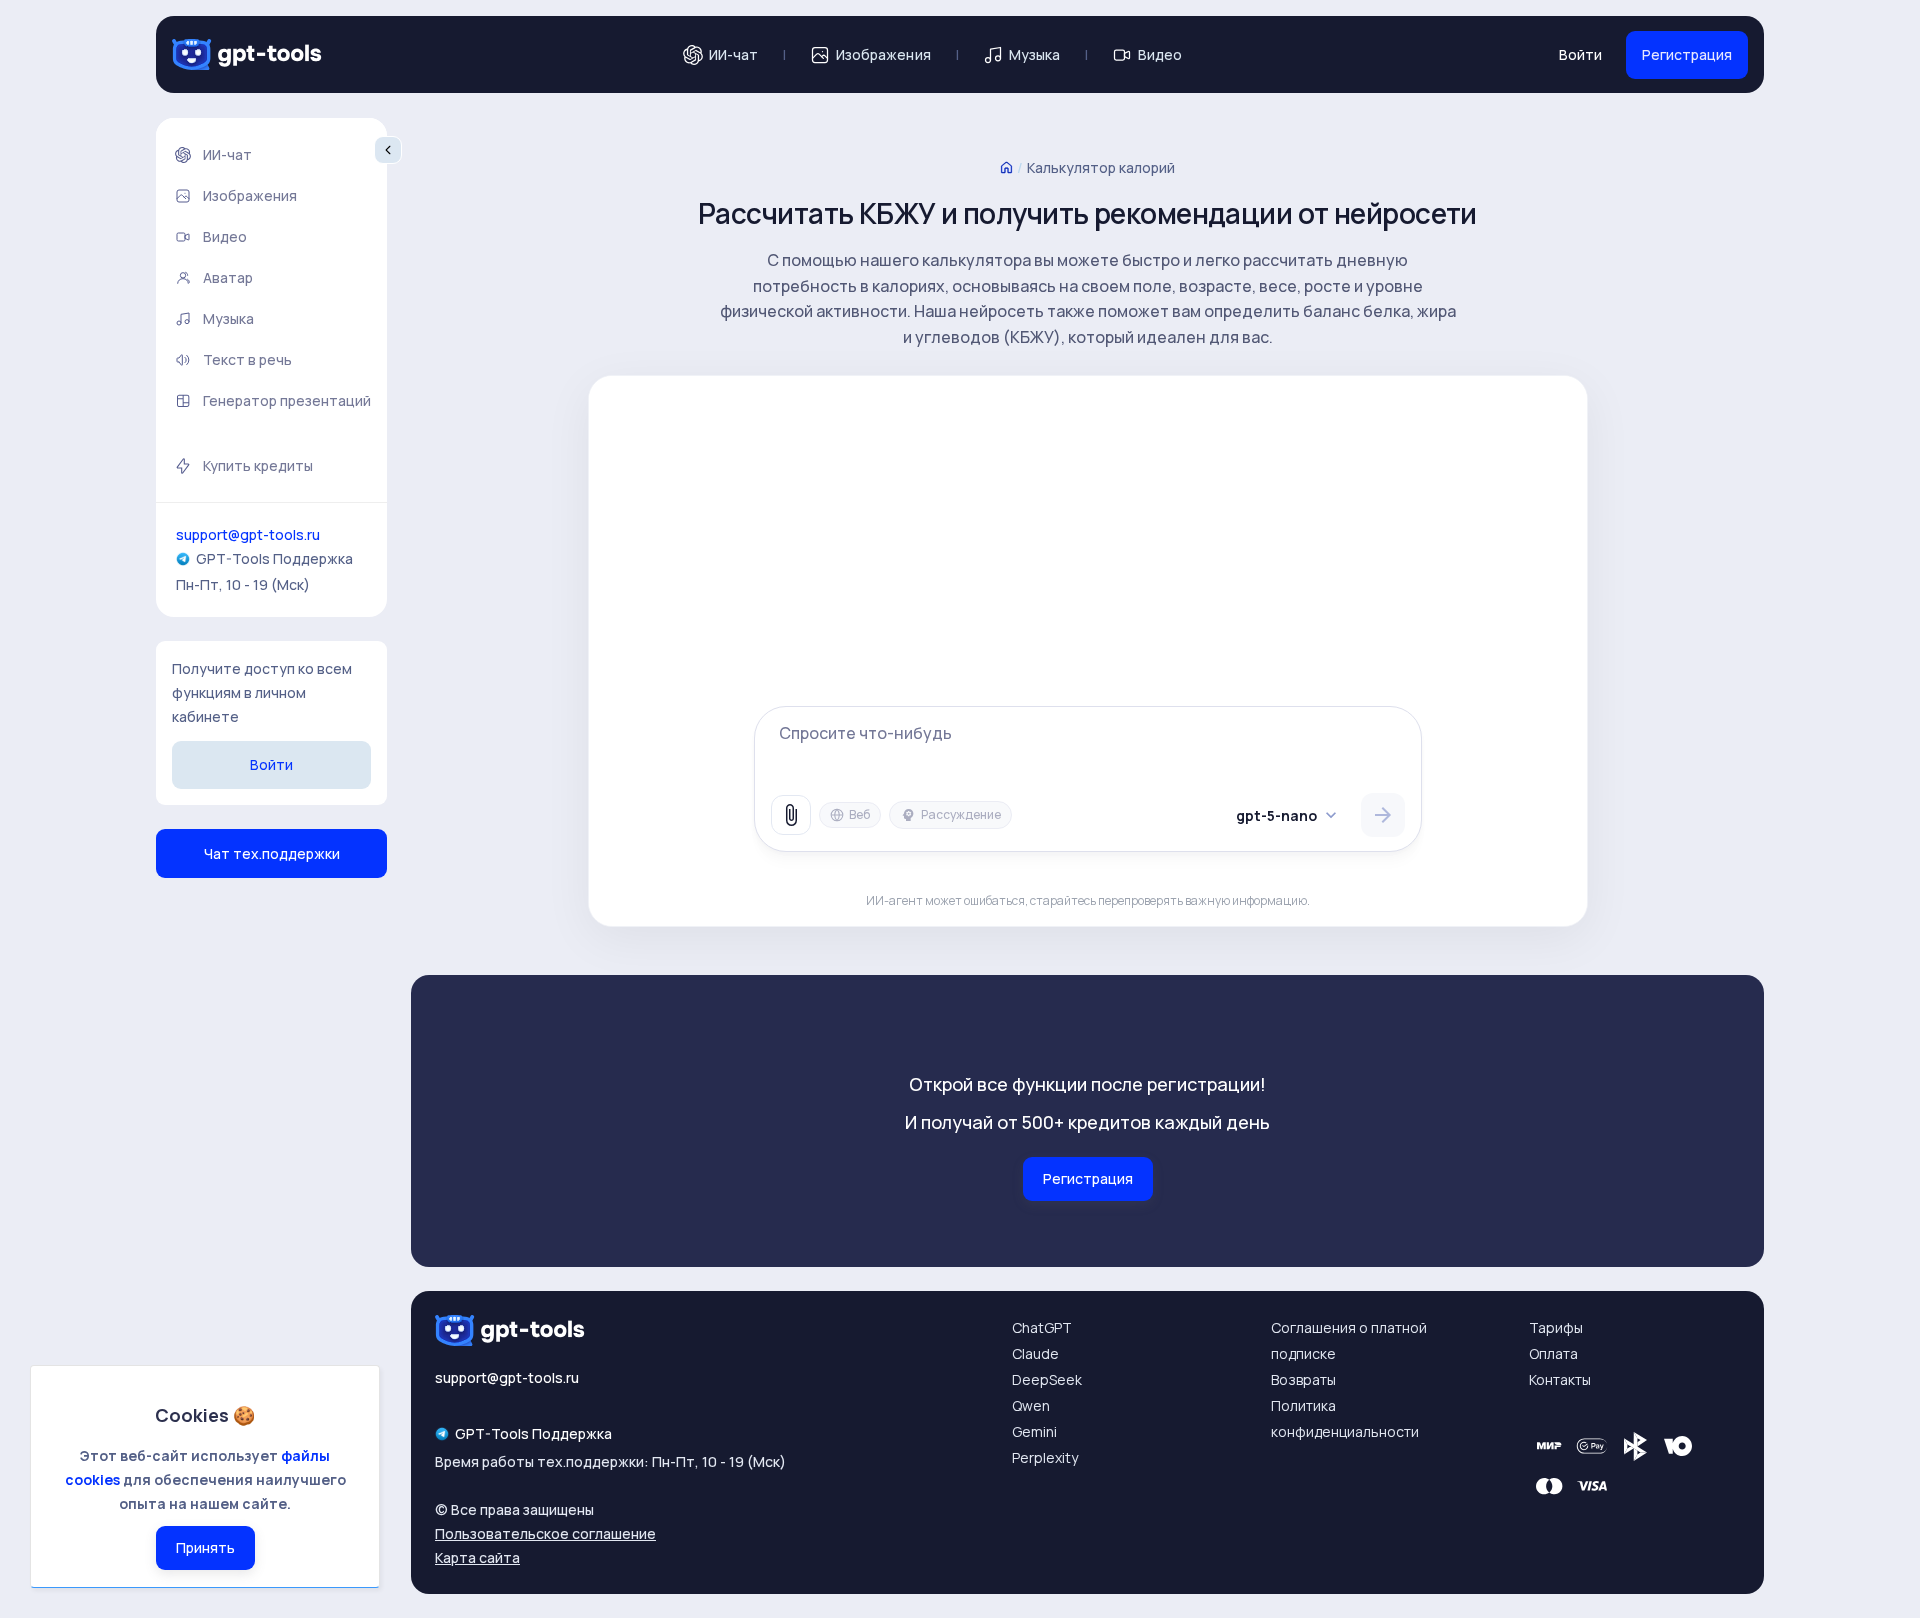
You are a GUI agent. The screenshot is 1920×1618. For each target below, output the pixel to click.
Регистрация (1687, 54)
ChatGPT (1042, 1327)
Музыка (1034, 54)
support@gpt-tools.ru (248, 534)
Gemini (1034, 1431)
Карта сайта (477, 1557)
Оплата (1553, 1353)
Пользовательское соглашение (545, 1533)
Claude (1035, 1353)
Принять (205, 1547)
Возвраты (1303, 1379)
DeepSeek (1047, 1379)
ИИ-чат (733, 54)
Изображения (883, 54)
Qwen (1031, 1405)
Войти (1580, 54)
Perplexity (1045, 1457)
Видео (1160, 54)
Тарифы (1556, 1327)
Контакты (1560, 1379)
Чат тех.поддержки (272, 853)
